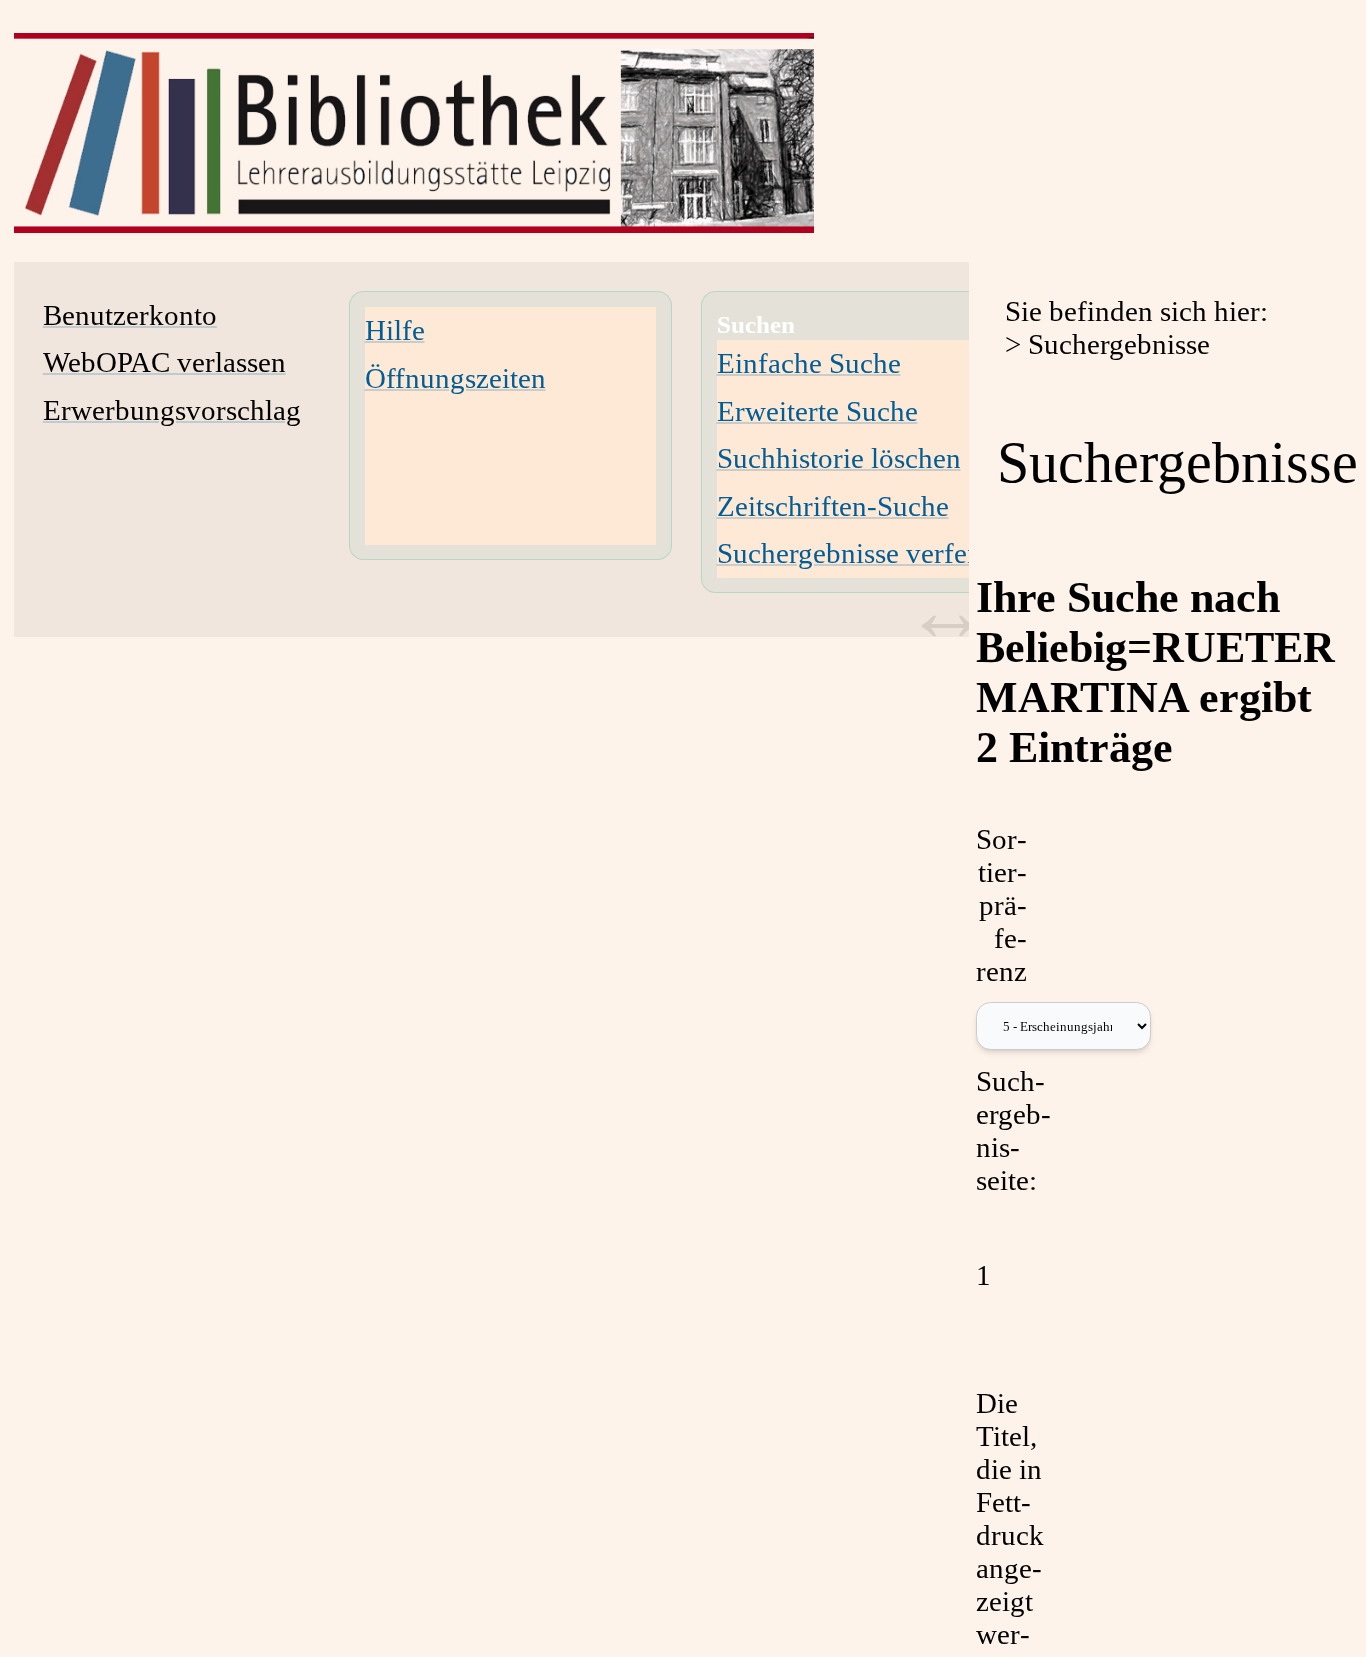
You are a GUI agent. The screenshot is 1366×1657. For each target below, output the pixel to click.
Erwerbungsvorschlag (172, 410)
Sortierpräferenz (1001, 905)
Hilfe (395, 330)
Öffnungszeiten (455, 378)
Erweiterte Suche (817, 411)
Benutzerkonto (130, 315)
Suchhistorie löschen (839, 458)
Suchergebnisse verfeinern (872, 553)
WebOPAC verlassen (164, 362)
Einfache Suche (809, 363)
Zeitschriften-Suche (833, 506)
